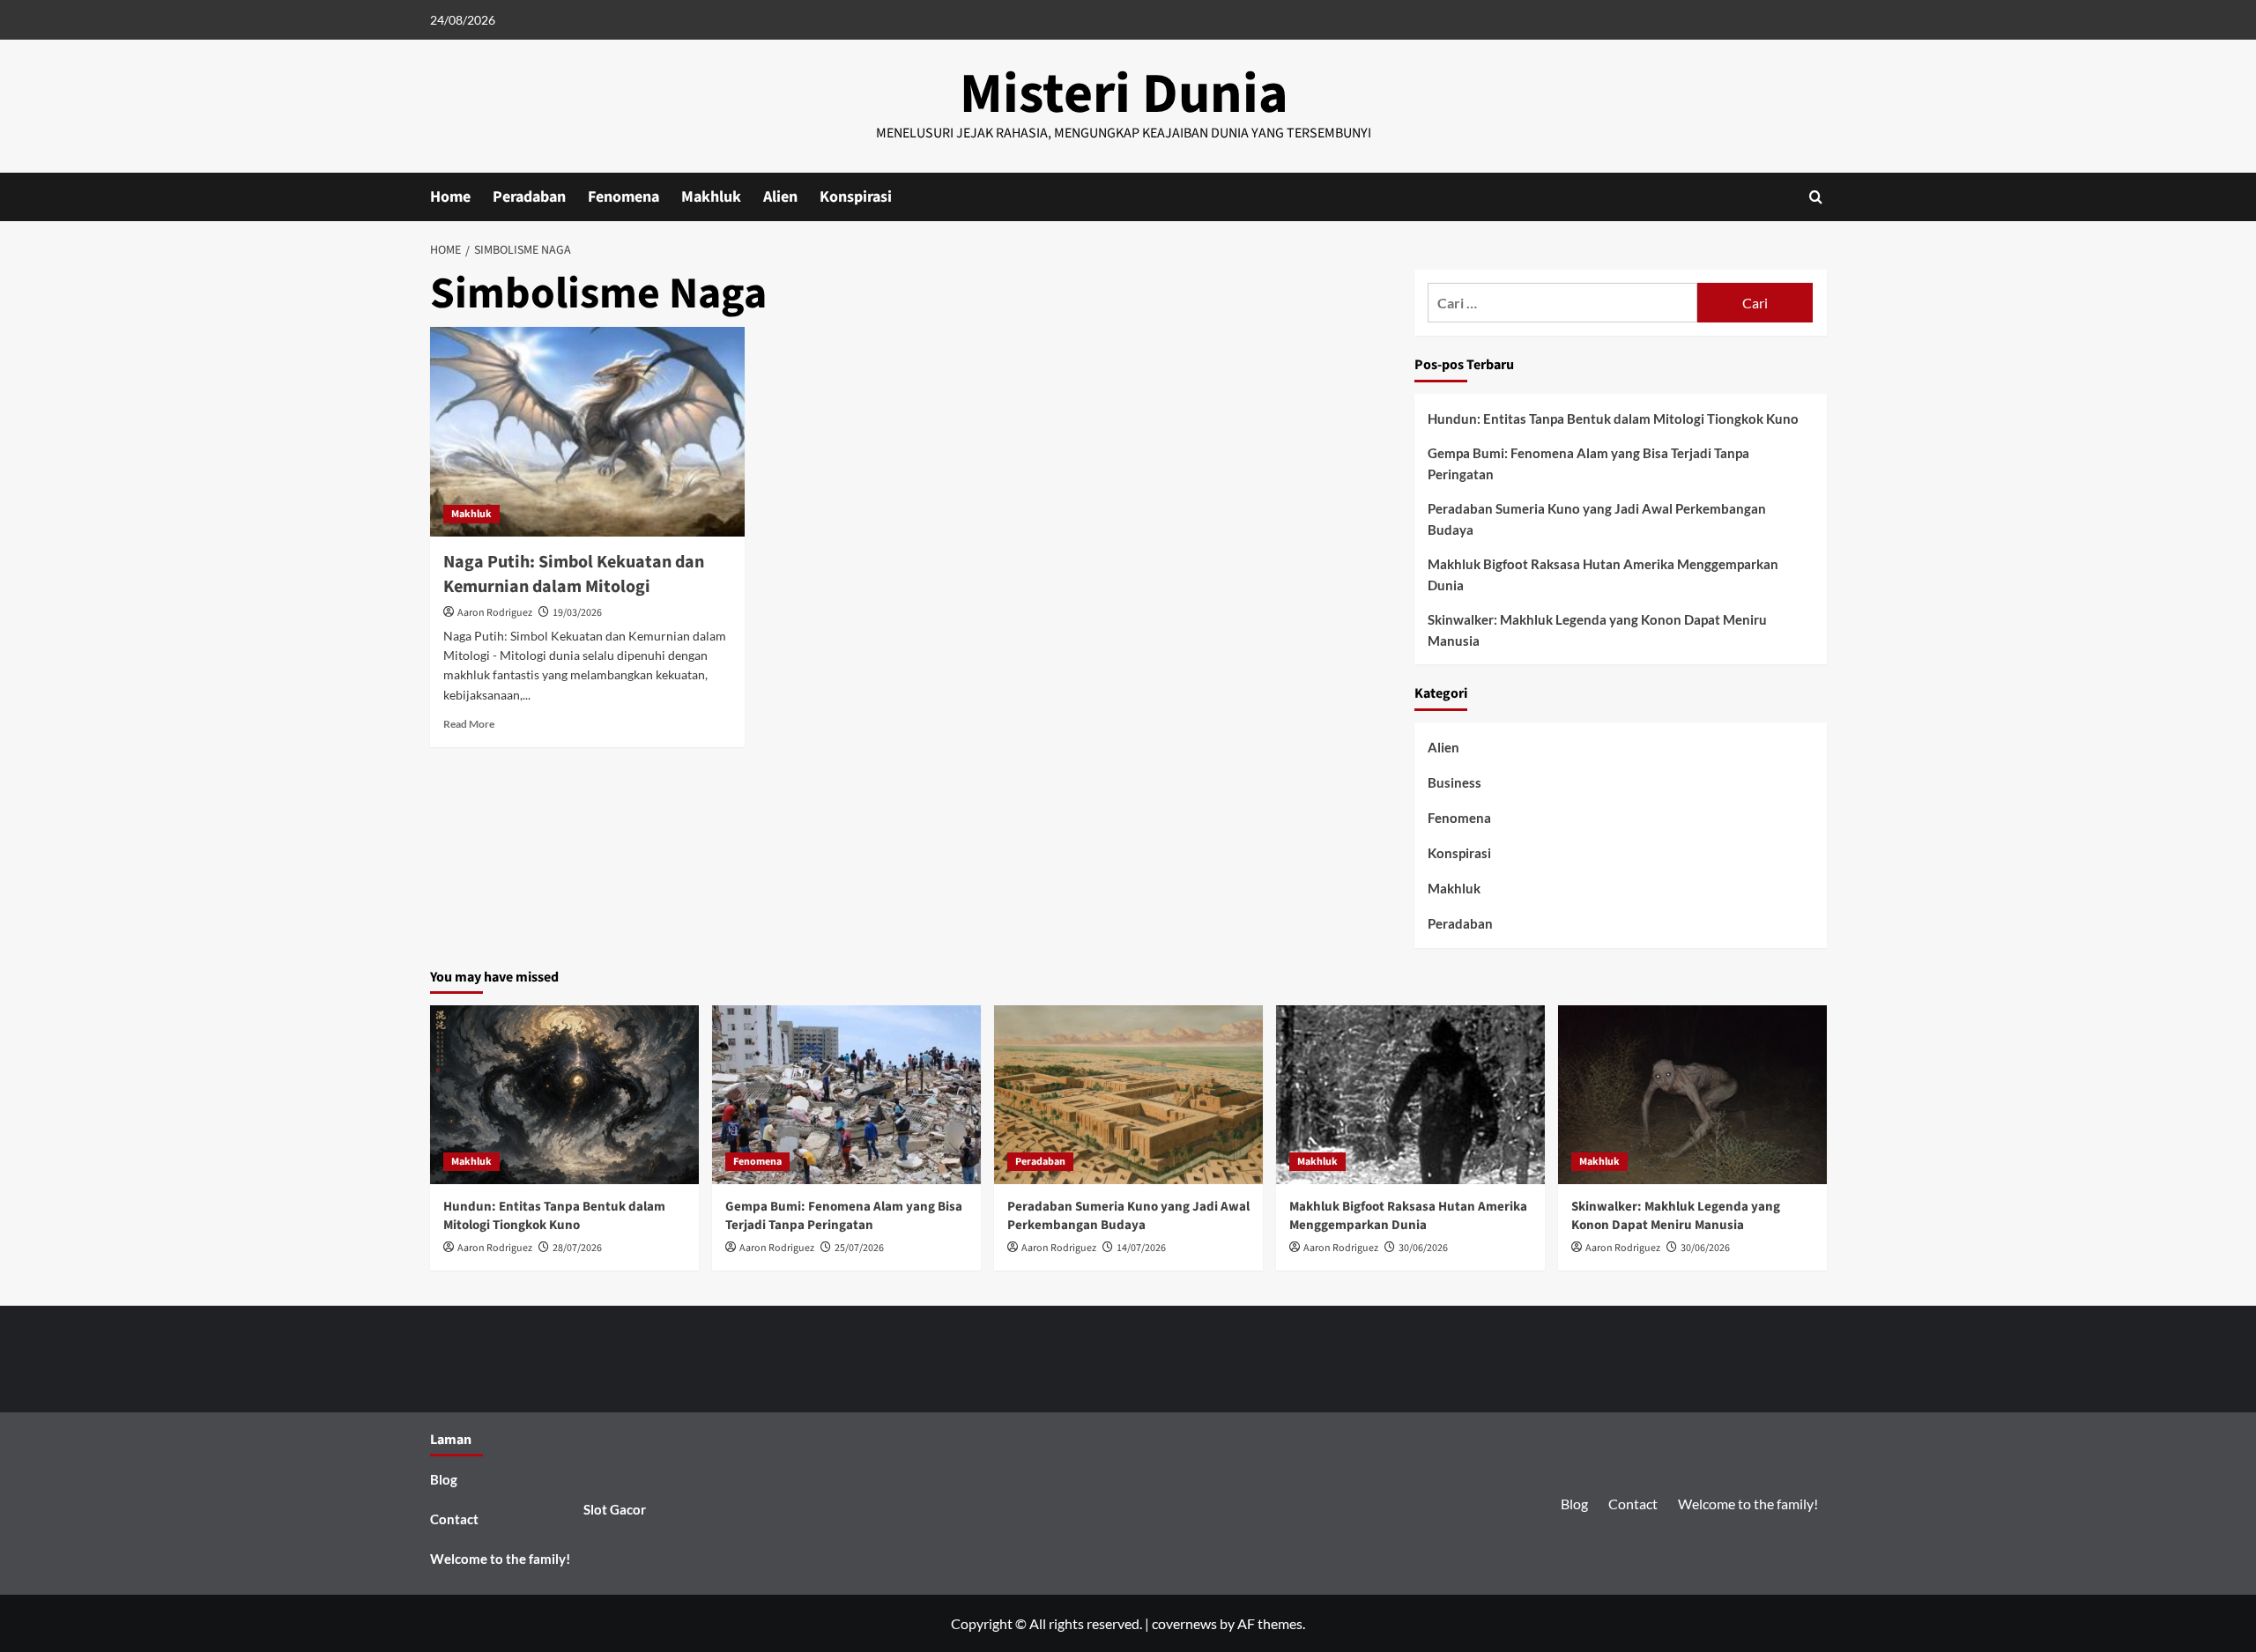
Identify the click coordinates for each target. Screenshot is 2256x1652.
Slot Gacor (615, 1509)
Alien (780, 197)
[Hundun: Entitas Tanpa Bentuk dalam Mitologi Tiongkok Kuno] (564, 1095)
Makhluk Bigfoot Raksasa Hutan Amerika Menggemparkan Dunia (1603, 574)
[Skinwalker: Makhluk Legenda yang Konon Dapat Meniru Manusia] (1692, 1095)
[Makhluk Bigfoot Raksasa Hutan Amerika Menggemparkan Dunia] (1410, 1095)
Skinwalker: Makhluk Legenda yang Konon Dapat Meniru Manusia (1597, 630)
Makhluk (711, 197)
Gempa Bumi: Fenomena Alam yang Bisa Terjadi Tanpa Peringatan (1588, 463)
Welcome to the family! (500, 1559)
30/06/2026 (1423, 1248)
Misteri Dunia (1124, 94)
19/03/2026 (577, 613)
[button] (1816, 197)
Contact (454, 1519)
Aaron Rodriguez (495, 613)
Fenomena (623, 197)
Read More (469, 724)
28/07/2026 (577, 1248)
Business (1455, 782)
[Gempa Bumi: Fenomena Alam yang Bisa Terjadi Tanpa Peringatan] (846, 1095)
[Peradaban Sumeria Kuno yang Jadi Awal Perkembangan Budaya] (1128, 1095)
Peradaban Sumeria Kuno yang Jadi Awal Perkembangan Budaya (1597, 519)
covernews (1184, 1623)
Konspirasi (856, 197)
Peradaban (529, 197)
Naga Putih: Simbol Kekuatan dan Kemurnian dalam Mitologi (574, 574)
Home (450, 197)
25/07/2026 (859, 1248)
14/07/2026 (1141, 1248)
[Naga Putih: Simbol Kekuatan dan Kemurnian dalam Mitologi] (587, 432)
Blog (444, 1479)
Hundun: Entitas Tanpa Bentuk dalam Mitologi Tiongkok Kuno (1613, 419)
